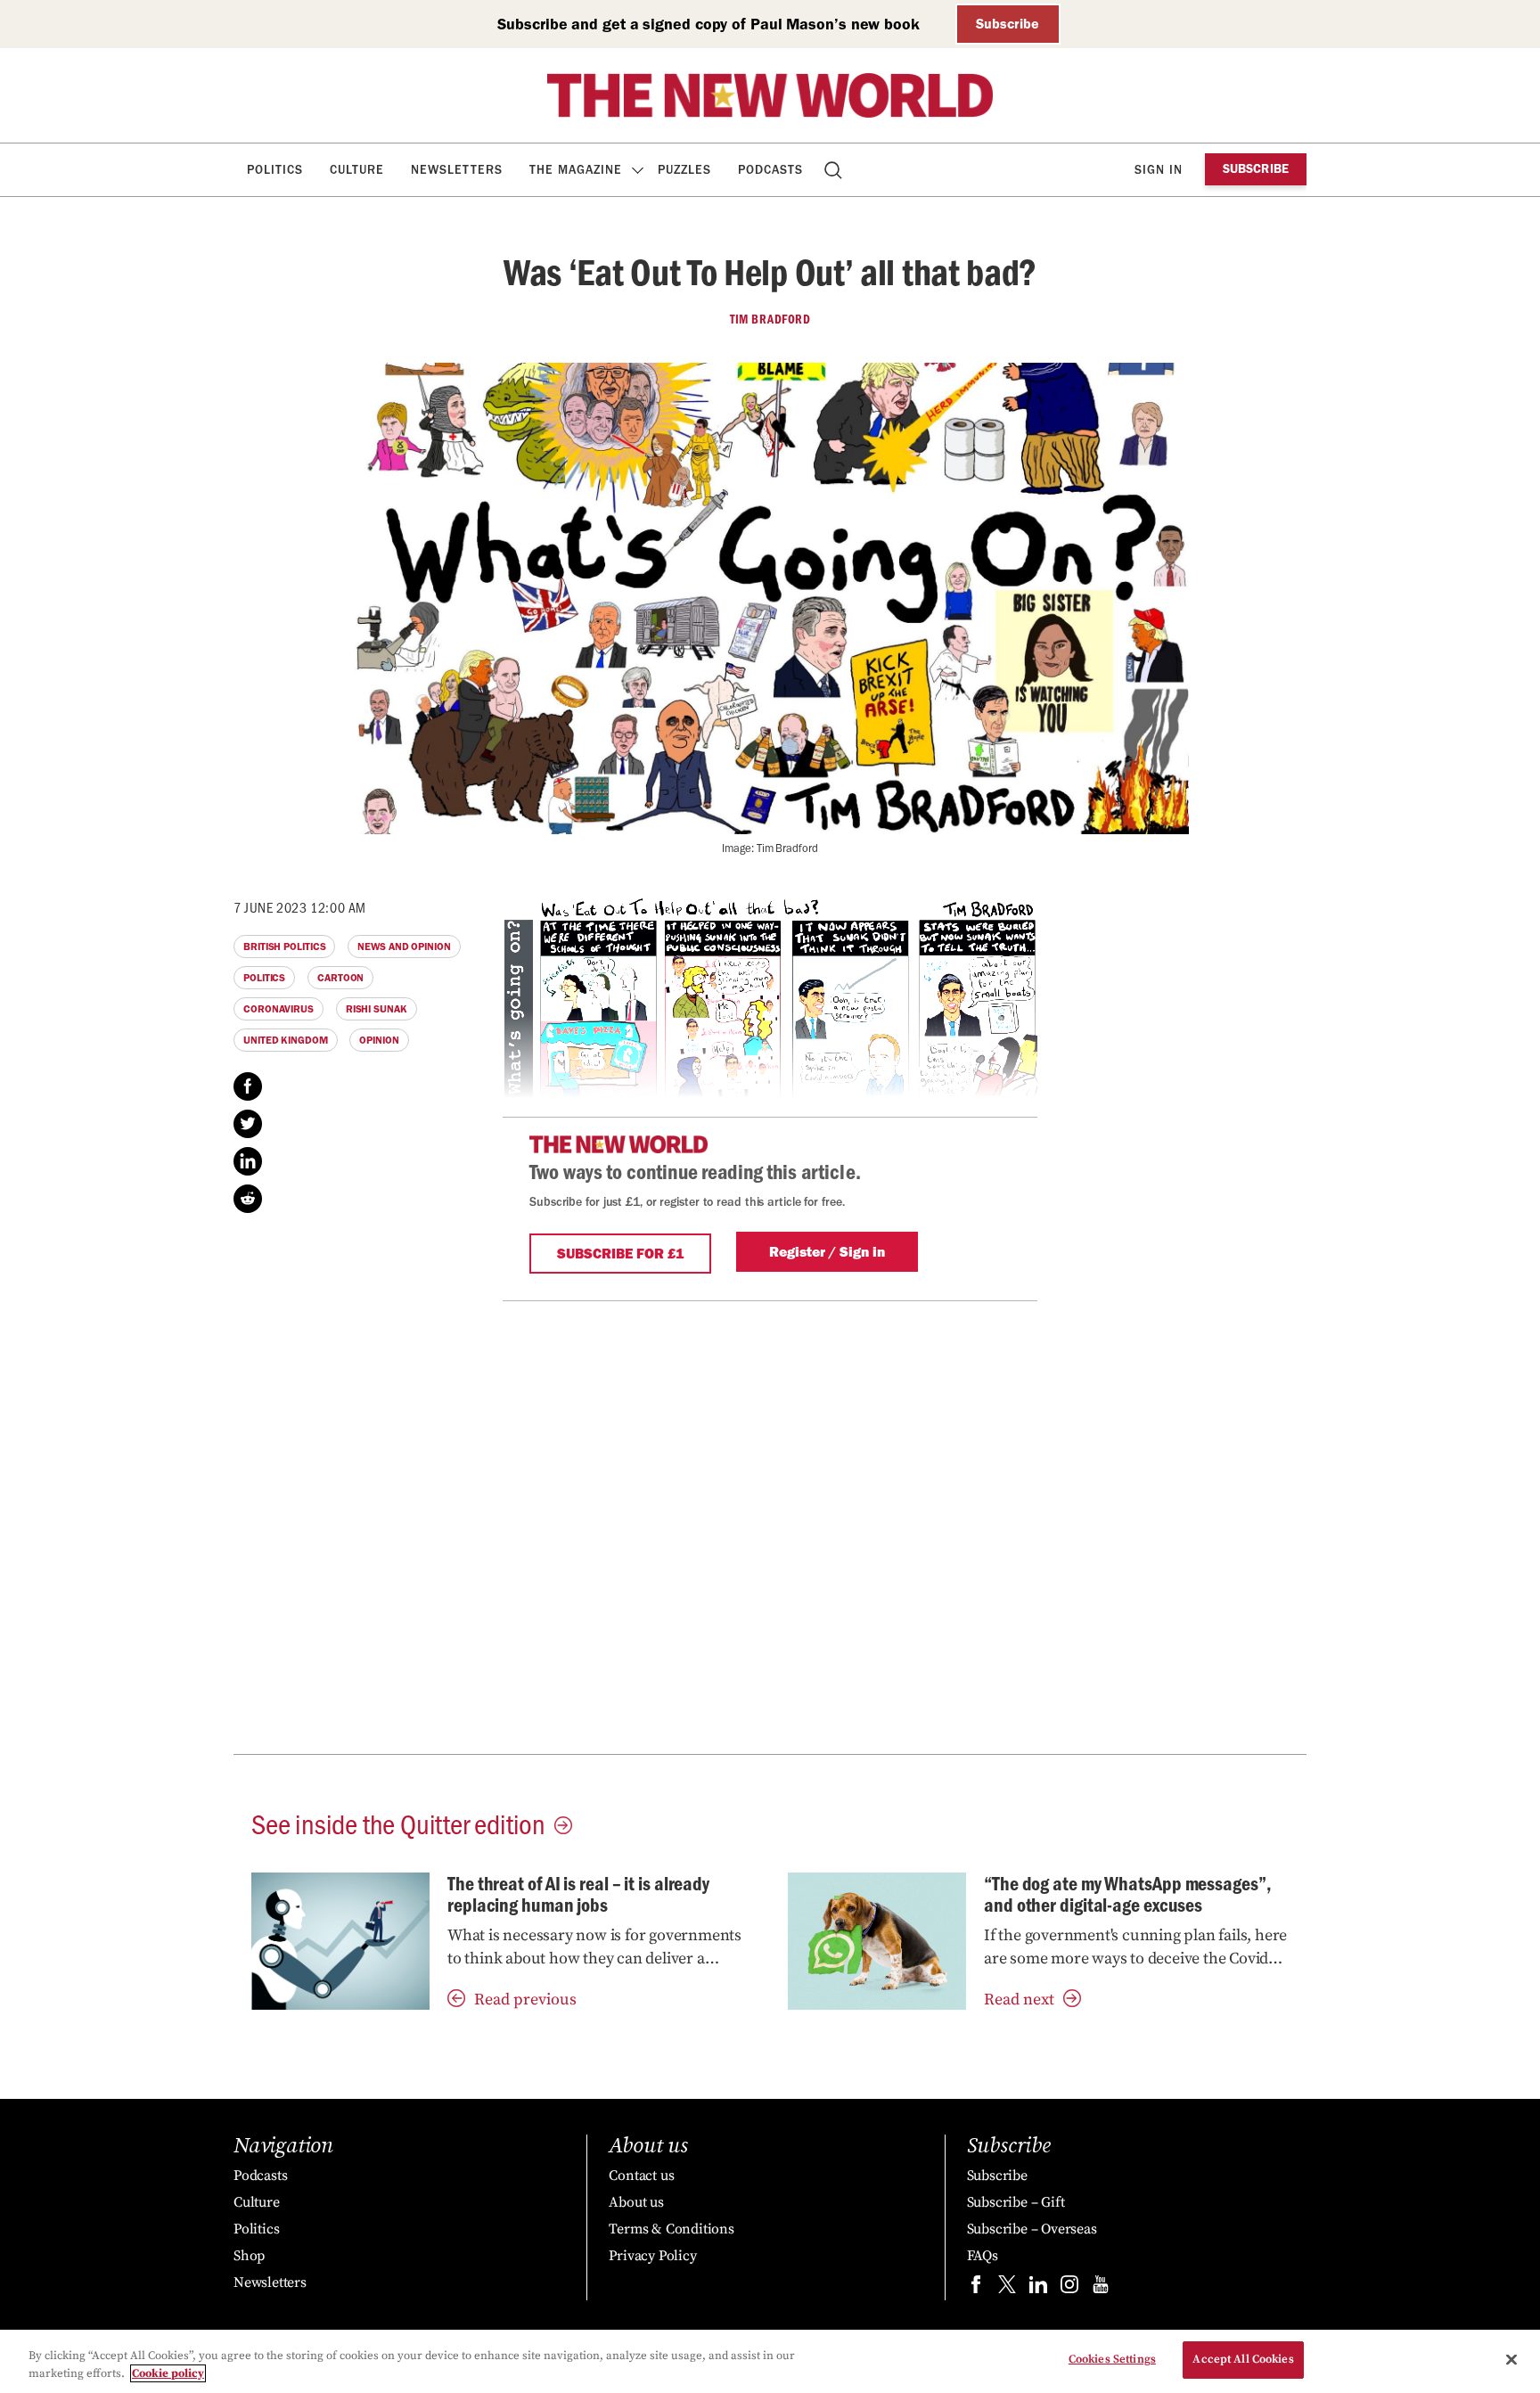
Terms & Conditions (671, 2229)
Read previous (525, 2000)
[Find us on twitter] (1007, 2288)
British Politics (284, 947)
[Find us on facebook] (976, 2288)
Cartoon (340, 978)
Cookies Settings (1112, 2359)
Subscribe (1008, 24)
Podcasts (770, 170)
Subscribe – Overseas (1032, 2229)
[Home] (770, 95)
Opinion (379, 1040)
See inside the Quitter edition (398, 1823)
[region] (770, 2361)
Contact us (641, 2176)
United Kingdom (286, 1040)
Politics (275, 170)
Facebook (248, 1086)
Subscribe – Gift (1016, 2202)
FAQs (983, 2256)
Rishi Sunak (377, 1009)
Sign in (1159, 170)
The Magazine (576, 170)
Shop (249, 2256)
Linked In (248, 1161)
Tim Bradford (770, 319)
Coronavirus (279, 1009)
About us (636, 2202)
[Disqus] (770, 1524)
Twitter (248, 1124)
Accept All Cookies (1243, 2359)
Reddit (248, 1199)
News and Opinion (404, 947)
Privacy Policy (652, 2256)
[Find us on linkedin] (1038, 2288)
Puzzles (684, 170)
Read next (1019, 2000)
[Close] (1511, 2359)
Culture (357, 170)
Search (835, 170)
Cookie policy (168, 2373)
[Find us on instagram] (1069, 2288)
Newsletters (457, 170)
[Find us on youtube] (1101, 2288)
